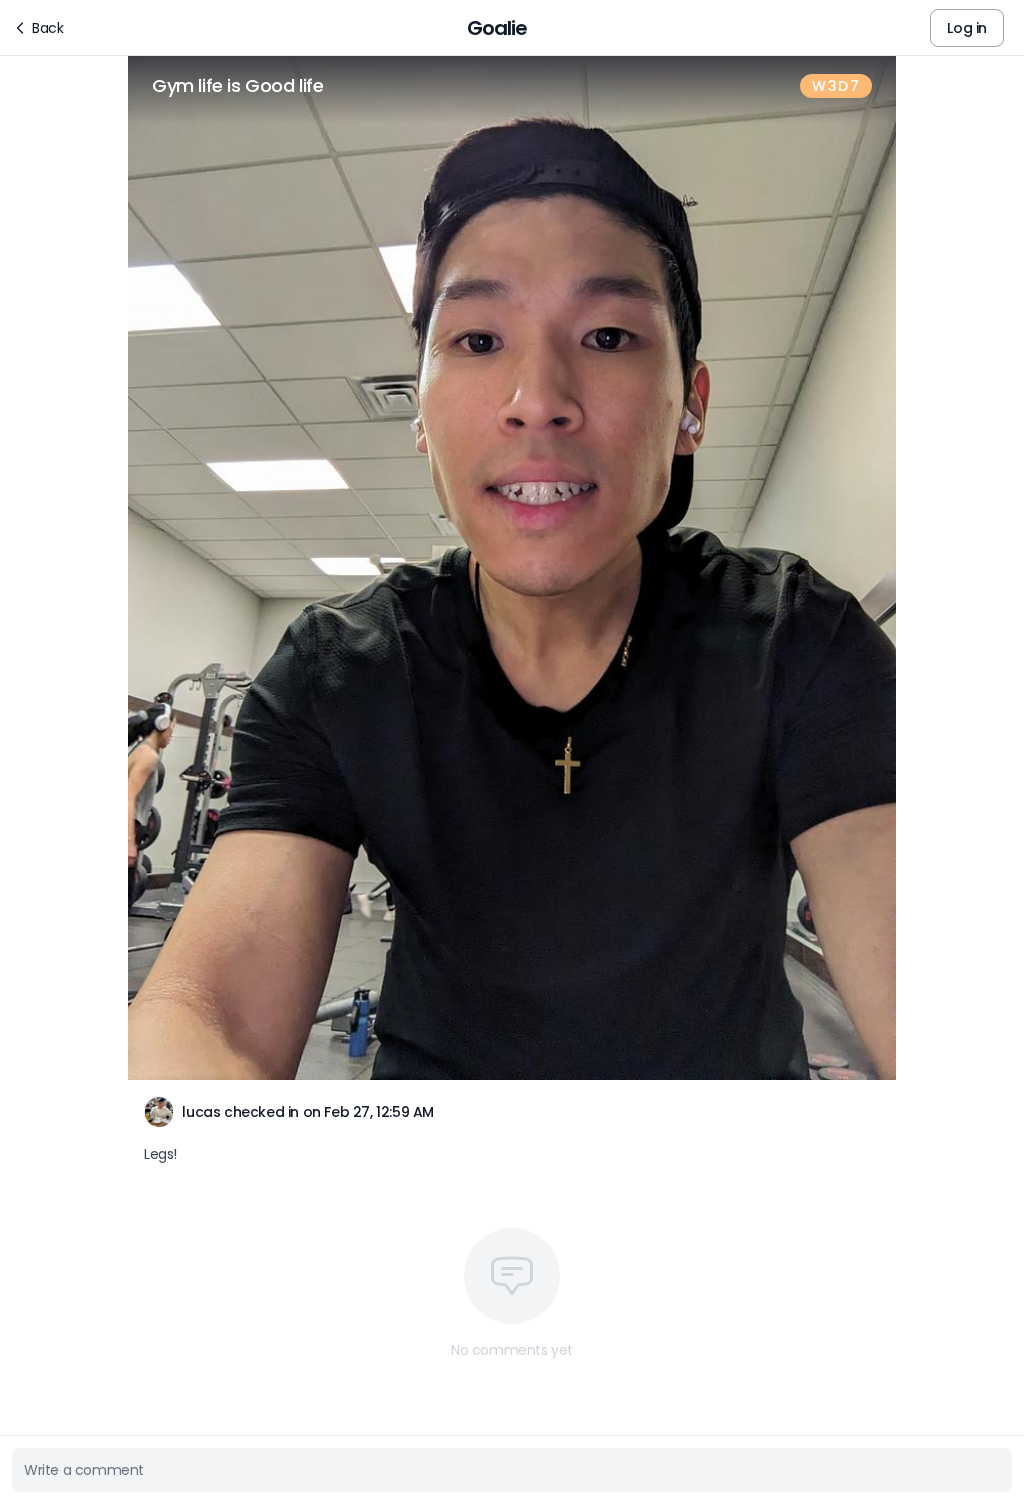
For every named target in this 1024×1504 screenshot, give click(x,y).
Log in (967, 28)
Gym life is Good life (238, 85)
